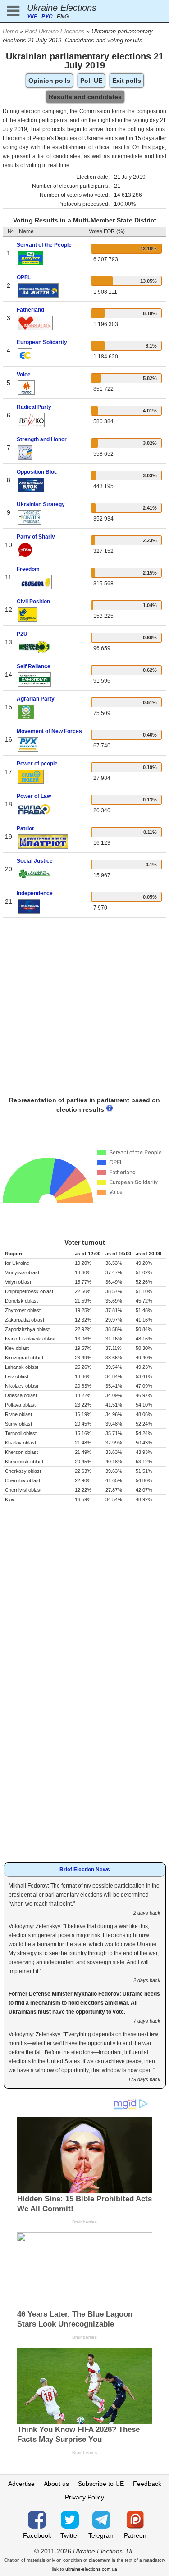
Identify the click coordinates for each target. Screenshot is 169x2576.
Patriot (25, 828)
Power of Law (34, 796)
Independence (35, 893)
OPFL (24, 277)
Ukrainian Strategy (41, 504)
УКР (32, 17)
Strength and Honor (42, 439)
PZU (22, 634)
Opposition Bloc (37, 472)
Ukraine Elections (62, 8)
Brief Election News (85, 1870)
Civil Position (33, 602)
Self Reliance (34, 666)
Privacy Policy (84, 2497)
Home (10, 31)
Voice (24, 375)
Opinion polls (49, 81)
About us (56, 2484)
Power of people (37, 764)
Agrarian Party (36, 699)
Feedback (147, 2484)
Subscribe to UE (101, 2484)
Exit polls (127, 81)
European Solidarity (42, 342)
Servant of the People (44, 245)
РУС (47, 17)
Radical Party (34, 407)
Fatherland (30, 310)
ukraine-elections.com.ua (91, 2569)
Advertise (21, 2484)
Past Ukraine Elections (55, 31)
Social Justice (35, 861)
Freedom (28, 569)
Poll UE (91, 81)
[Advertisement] (84, 1009)
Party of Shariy (36, 537)
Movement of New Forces (49, 731)
